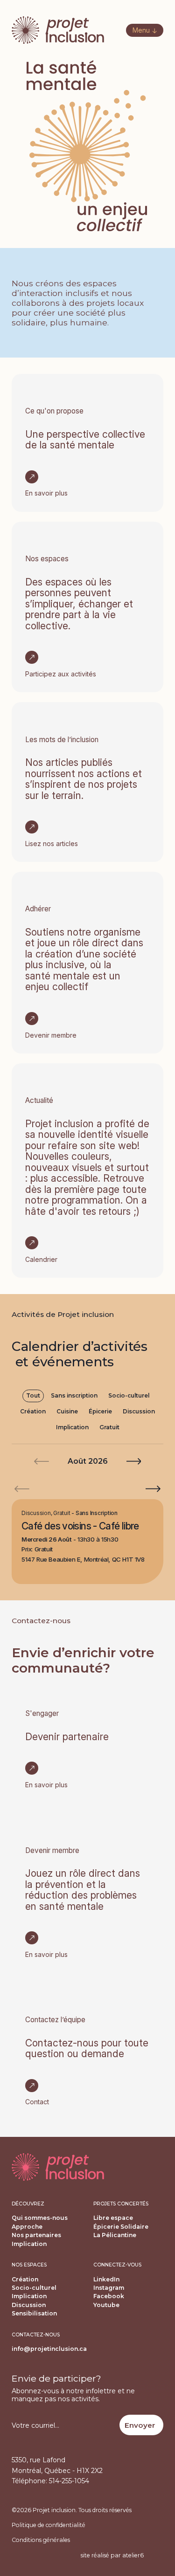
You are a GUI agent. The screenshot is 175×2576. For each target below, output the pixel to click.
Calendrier (41, 1259)
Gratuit (109, 1427)
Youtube (106, 2305)
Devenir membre (51, 1035)
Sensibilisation (34, 2313)
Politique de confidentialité (49, 2525)
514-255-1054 (69, 2481)
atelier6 (133, 2555)
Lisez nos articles (52, 844)
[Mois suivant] (134, 1461)
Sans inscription (74, 1395)
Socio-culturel (129, 1395)
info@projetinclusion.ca (49, 2349)
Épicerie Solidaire (121, 2227)
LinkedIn (106, 2279)
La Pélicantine (115, 2235)
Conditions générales (41, 2540)
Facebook (109, 2296)
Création (33, 1411)
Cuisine (67, 1411)
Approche (27, 2227)
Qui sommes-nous (40, 2218)
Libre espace (113, 2218)
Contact (37, 2102)
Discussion (139, 1411)
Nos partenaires (36, 2235)
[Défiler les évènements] (153, 1489)
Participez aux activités (61, 674)
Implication (72, 1427)
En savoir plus (46, 493)
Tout (33, 1395)
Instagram (109, 2288)
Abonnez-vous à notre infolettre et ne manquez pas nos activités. (73, 2395)
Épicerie (100, 1411)
